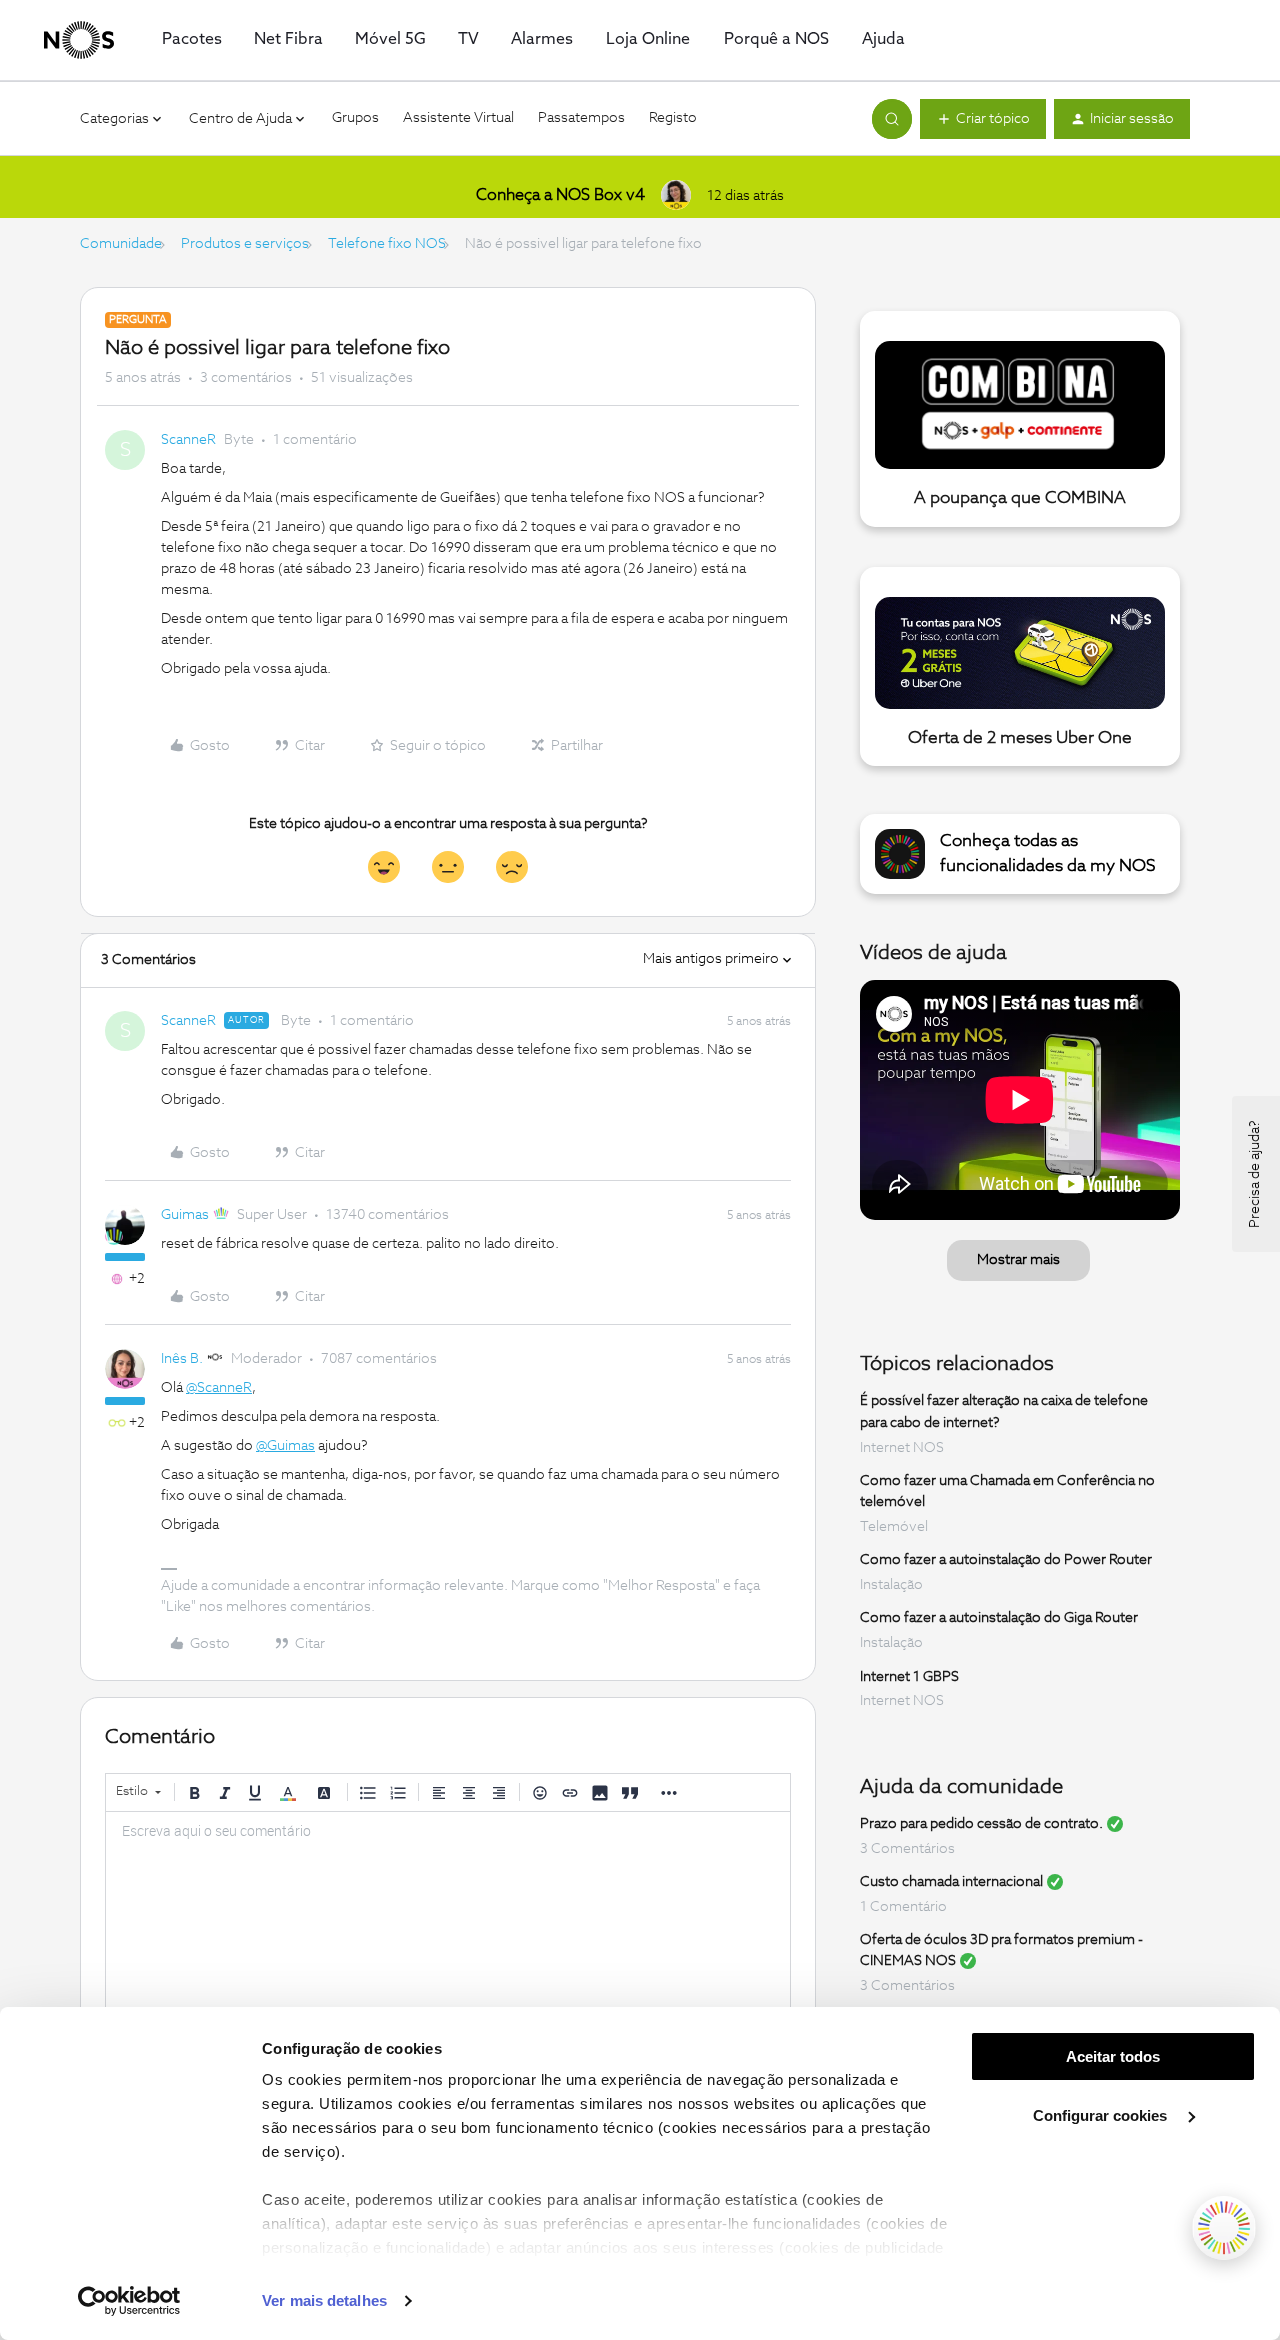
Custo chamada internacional (951, 1882)
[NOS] (79, 40)
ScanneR (188, 440)
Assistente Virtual (458, 118)
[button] (983, 119)
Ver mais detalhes (324, 2300)
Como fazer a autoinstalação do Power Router (1006, 1560)
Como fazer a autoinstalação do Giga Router (999, 1618)
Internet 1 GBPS (909, 1676)
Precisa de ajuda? (1255, 1174)
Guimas (185, 1215)
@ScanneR (219, 1388)
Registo (673, 118)
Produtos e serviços (245, 244)
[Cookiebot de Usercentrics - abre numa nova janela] (129, 2301)
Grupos (355, 118)
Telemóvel (894, 1527)
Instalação (891, 1585)
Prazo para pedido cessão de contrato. (981, 1824)
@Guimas (285, 1446)
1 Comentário (903, 1907)
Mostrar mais (1018, 1260)
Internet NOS (902, 1448)
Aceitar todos (1113, 2056)
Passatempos (581, 118)
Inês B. (182, 1359)
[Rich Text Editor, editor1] (448, 1912)
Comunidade (121, 244)
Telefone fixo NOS (387, 244)
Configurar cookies (1102, 2115)
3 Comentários (907, 1849)
